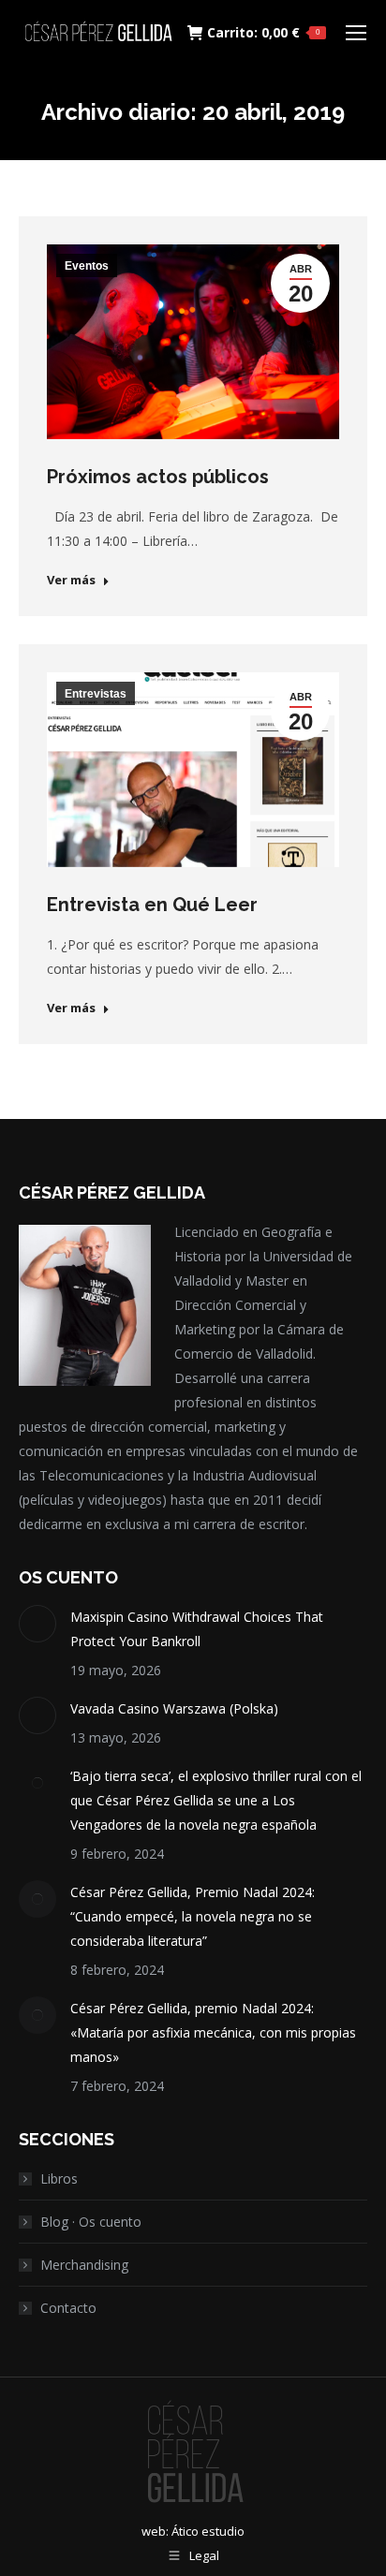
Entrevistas (96, 694)
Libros (59, 2179)
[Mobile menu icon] (356, 33)
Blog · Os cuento (91, 2222)
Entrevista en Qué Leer (152, 905)
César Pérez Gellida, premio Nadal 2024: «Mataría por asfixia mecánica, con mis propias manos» (213, 2032)
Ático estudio (208, 2531)
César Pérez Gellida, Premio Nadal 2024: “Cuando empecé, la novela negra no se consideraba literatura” (193, 1916)
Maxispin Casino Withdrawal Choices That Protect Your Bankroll (197, 1629)
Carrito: (263, 33)
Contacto (68, 2308)
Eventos (87, 266)
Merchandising (84, 2265)
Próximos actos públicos (158, 477)
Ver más (71, 580)
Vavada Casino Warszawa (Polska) (174, 1708)
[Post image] (37, 1624)
